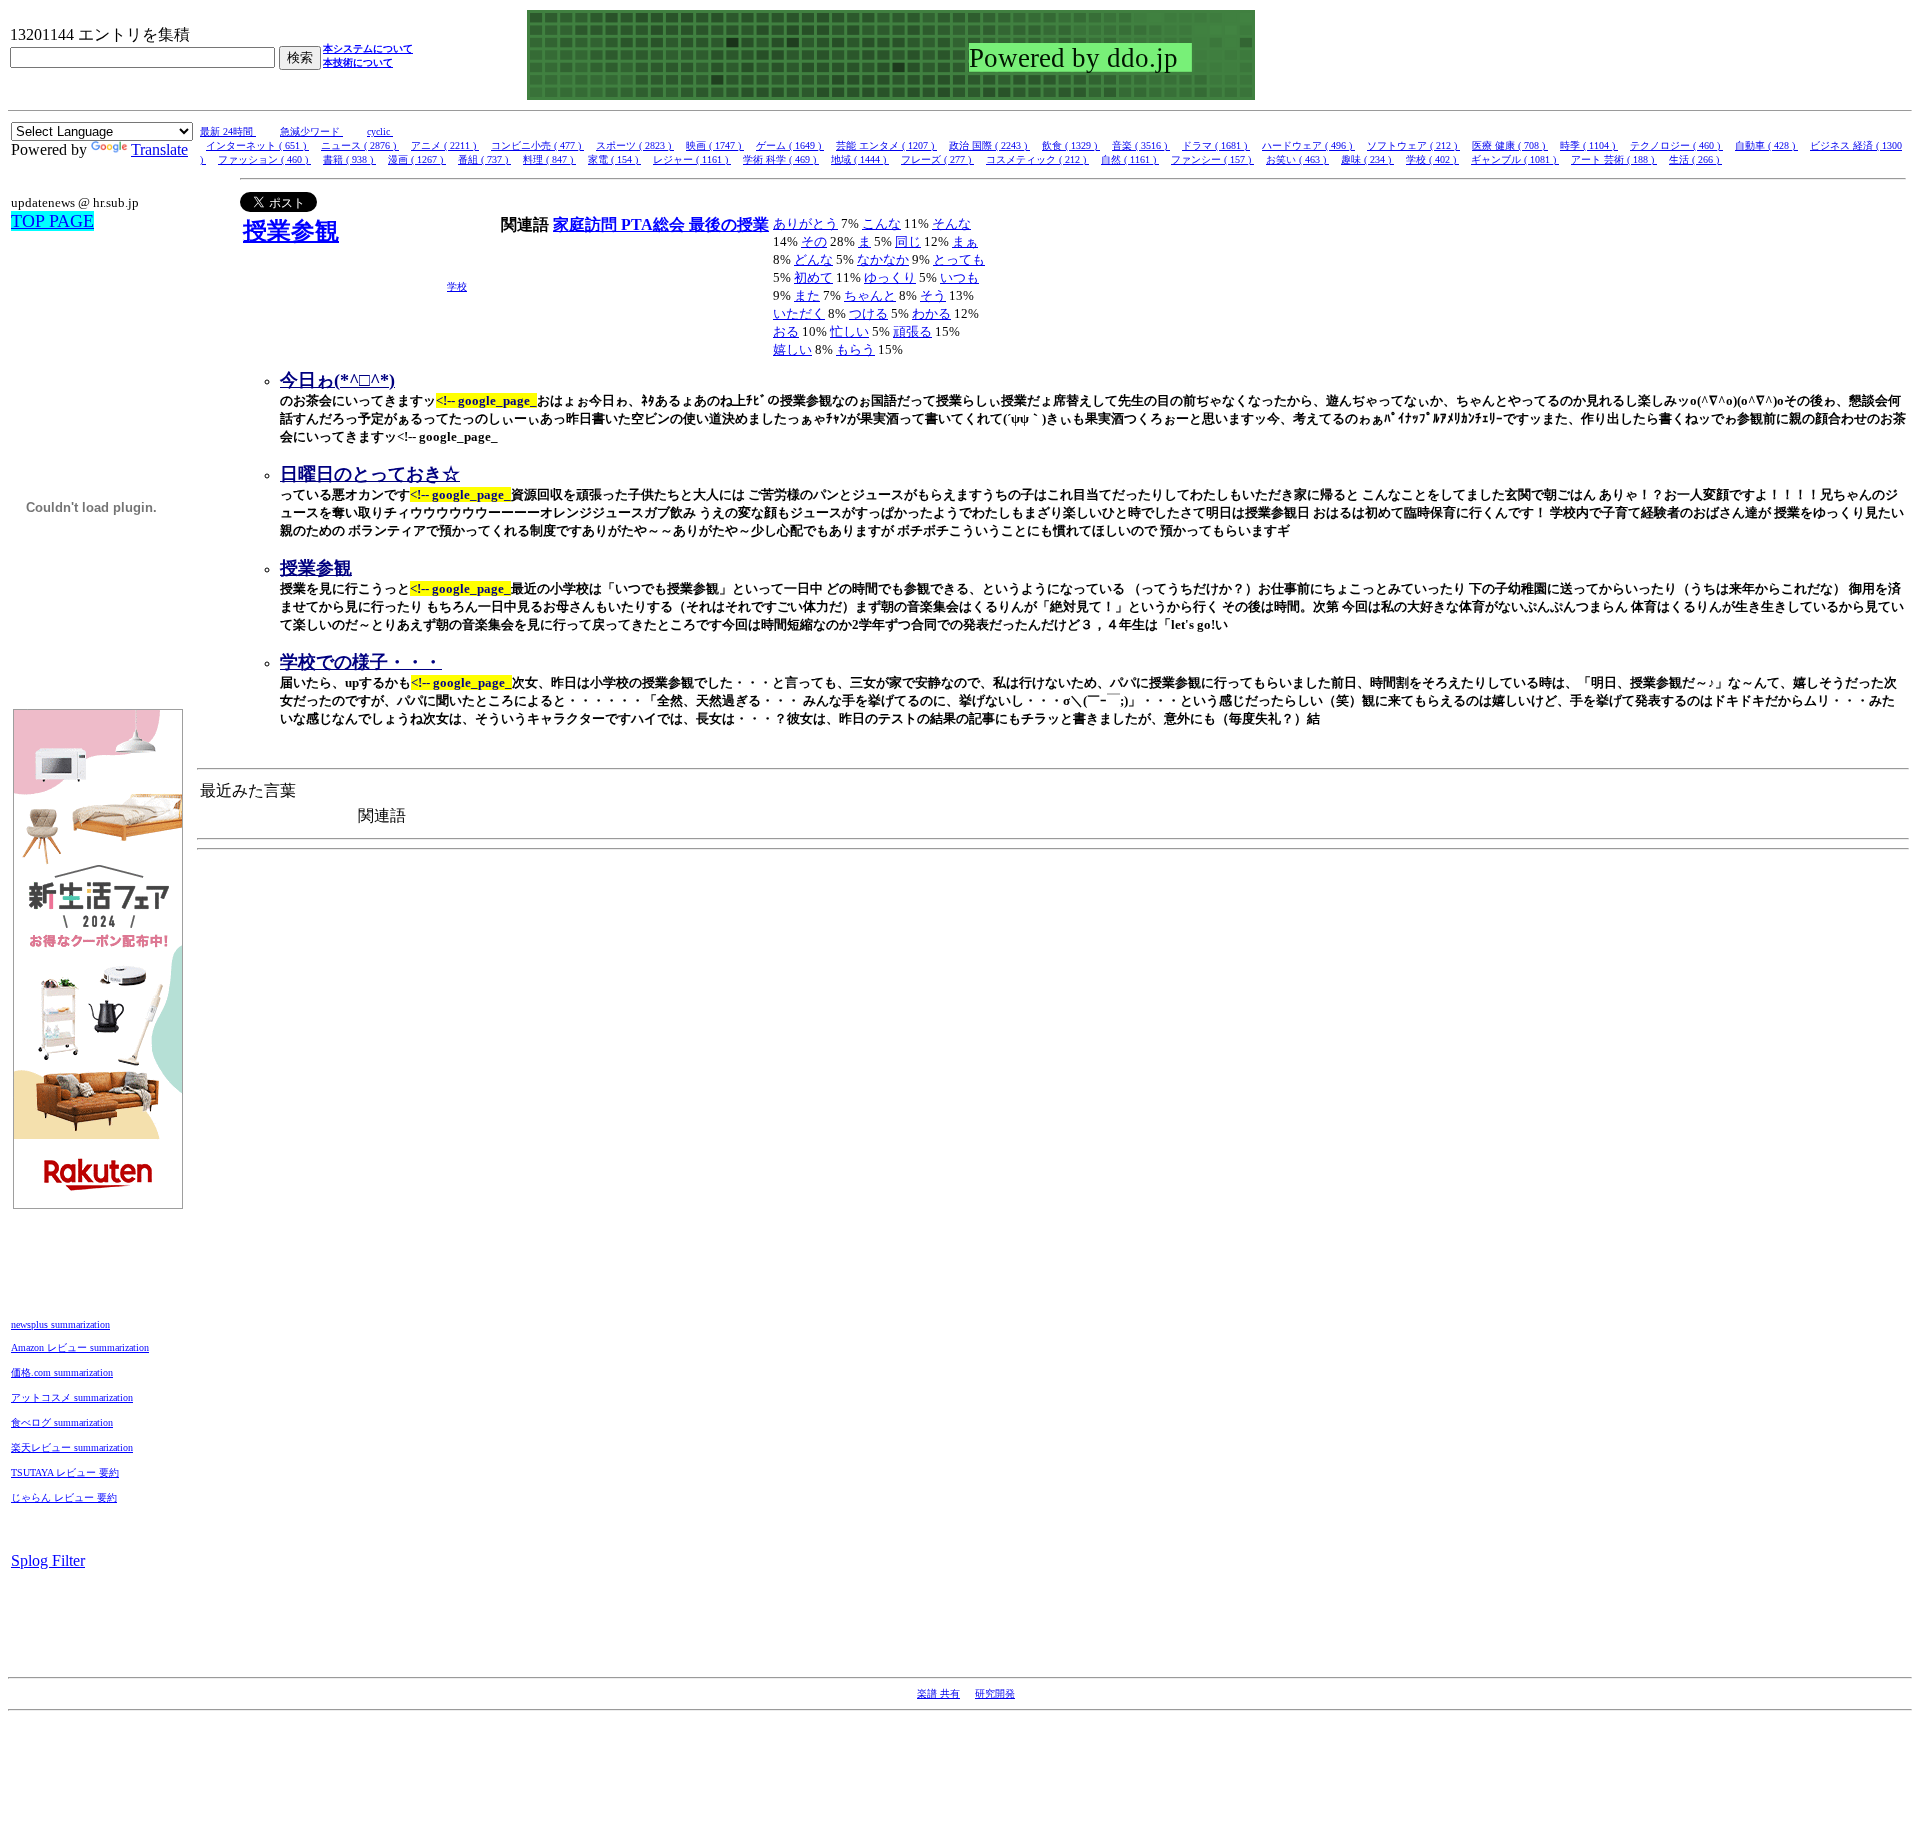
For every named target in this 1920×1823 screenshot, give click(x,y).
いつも (959, 277)
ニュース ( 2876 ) (360, 145)
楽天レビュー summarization (72, 1447)
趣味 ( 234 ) (1367, 159)
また (807, 295)
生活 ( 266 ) (1695, 159)
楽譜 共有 (938, 1693)
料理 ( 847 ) (549, 159)
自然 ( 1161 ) (1130, 159)
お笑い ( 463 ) (1297, 159)
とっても (959, 259)
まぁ (965, 241)
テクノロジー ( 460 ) (1676, 145)
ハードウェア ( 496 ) (1308, 145)
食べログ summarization (62, 1422)
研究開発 (995, 1693)
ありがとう (805, 223)
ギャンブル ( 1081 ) (1515, 159)
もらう (855, 349)
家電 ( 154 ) (614, 159)
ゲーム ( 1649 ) (790, 145)
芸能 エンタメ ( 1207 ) (886, 145)
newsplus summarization (60, 1324)
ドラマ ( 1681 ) (1216, 145)
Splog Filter (48, 1560)
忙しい (849, 331)
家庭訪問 (587, 224)
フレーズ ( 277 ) (937, 159)
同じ (908, 241)
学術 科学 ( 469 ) (781, 159)
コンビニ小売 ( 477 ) (537, 145)
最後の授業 (729, 224)
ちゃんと (870, 295)
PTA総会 (655, 224)
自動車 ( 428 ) (1766, 145)
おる (786, 331)
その (814, 241)
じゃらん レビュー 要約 (64, 1497)
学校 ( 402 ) (1432, 159)
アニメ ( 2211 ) (445, 145)
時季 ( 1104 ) (1589, 145)
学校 (457, 286)
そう (933, 295)
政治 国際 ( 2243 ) (989, 145)
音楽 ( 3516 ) (1141, 145)
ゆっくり (890, 277)
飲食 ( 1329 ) (1071, 145)
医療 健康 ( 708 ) (1510, 145)
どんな (813, 259)
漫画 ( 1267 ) (417, 159)
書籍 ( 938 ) (349, 159)
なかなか (883, 259)
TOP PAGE (52, 221)
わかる (931, 313)
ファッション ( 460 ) (264, 159)
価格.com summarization (62, 1372)
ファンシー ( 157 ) (1212, 159)
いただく (799, 313)
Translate (159, 149)
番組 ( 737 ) (484, 159)
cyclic (380, 131)
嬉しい (792, 349)
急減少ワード (311, 131)
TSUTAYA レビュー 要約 (65, 1472)
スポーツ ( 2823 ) (635, 145)
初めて (813, 277)
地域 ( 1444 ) (860, 159)
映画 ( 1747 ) (715, 145)
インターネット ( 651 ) (257, 145)
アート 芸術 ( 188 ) (1614, 159)
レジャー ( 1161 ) (692, 159)
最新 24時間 (228, 131)
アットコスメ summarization (72, 1397)
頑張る (912, 331)
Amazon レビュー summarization (80, 1347)
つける (868, 313)
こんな (881, 223)
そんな (951, 223)
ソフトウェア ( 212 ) (1413, 145)
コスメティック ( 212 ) (1037, 159)
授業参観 (291, 231)
